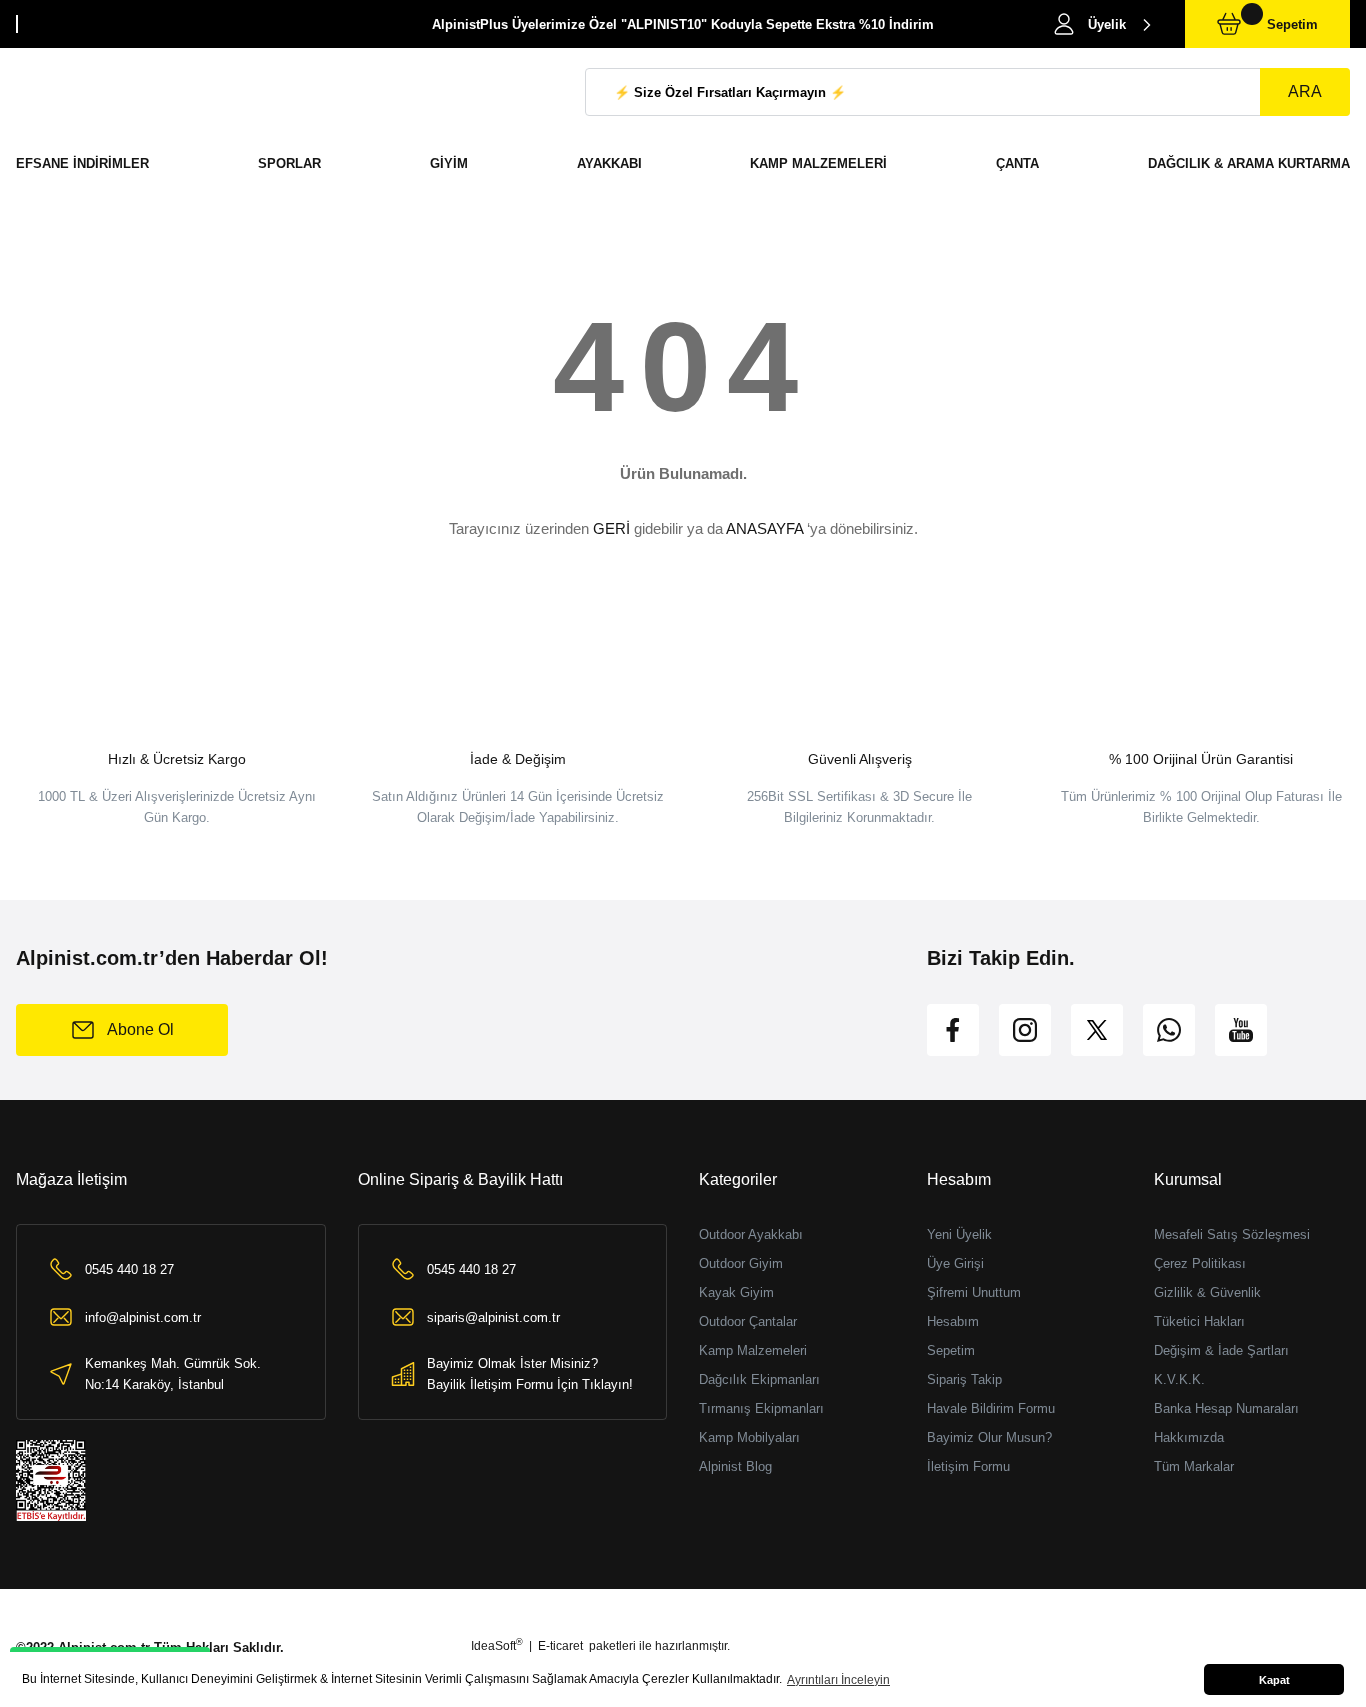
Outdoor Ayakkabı (751, 1234)
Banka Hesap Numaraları (1226, 1408)
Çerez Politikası (1200, 1263)
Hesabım (953, 1321)
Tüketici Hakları (1199, 1321)
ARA (1305, 91)
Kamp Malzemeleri (753, 1350)
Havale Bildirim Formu (991, 1408)
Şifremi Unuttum (974, 1292)
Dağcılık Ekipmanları (759, 1379)
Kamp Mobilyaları (749, 1437)
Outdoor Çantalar (748, 1321)
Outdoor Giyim (741, 1263)
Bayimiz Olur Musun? (989, 1437)
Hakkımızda (1189, 1437)
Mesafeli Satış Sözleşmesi (1232, 1234)
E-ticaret (560, 1646)
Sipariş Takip (964, 1379)
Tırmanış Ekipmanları (761, 1408)
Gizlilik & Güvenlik (1207, 1292)
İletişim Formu (968, 1466)
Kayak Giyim (736, 1292)
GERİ (611, 528)
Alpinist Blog (735, 1466)
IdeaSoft (497, 1646)
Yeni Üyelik (959, 1234)
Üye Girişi (955, 1263)
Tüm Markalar (1194, 1466)
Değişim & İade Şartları (1221, 1350)
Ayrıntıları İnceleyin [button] (838, 1680)
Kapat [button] (1274, 1680)
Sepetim (951, 1350)
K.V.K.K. (1179, 1379)
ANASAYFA (764, 528)
